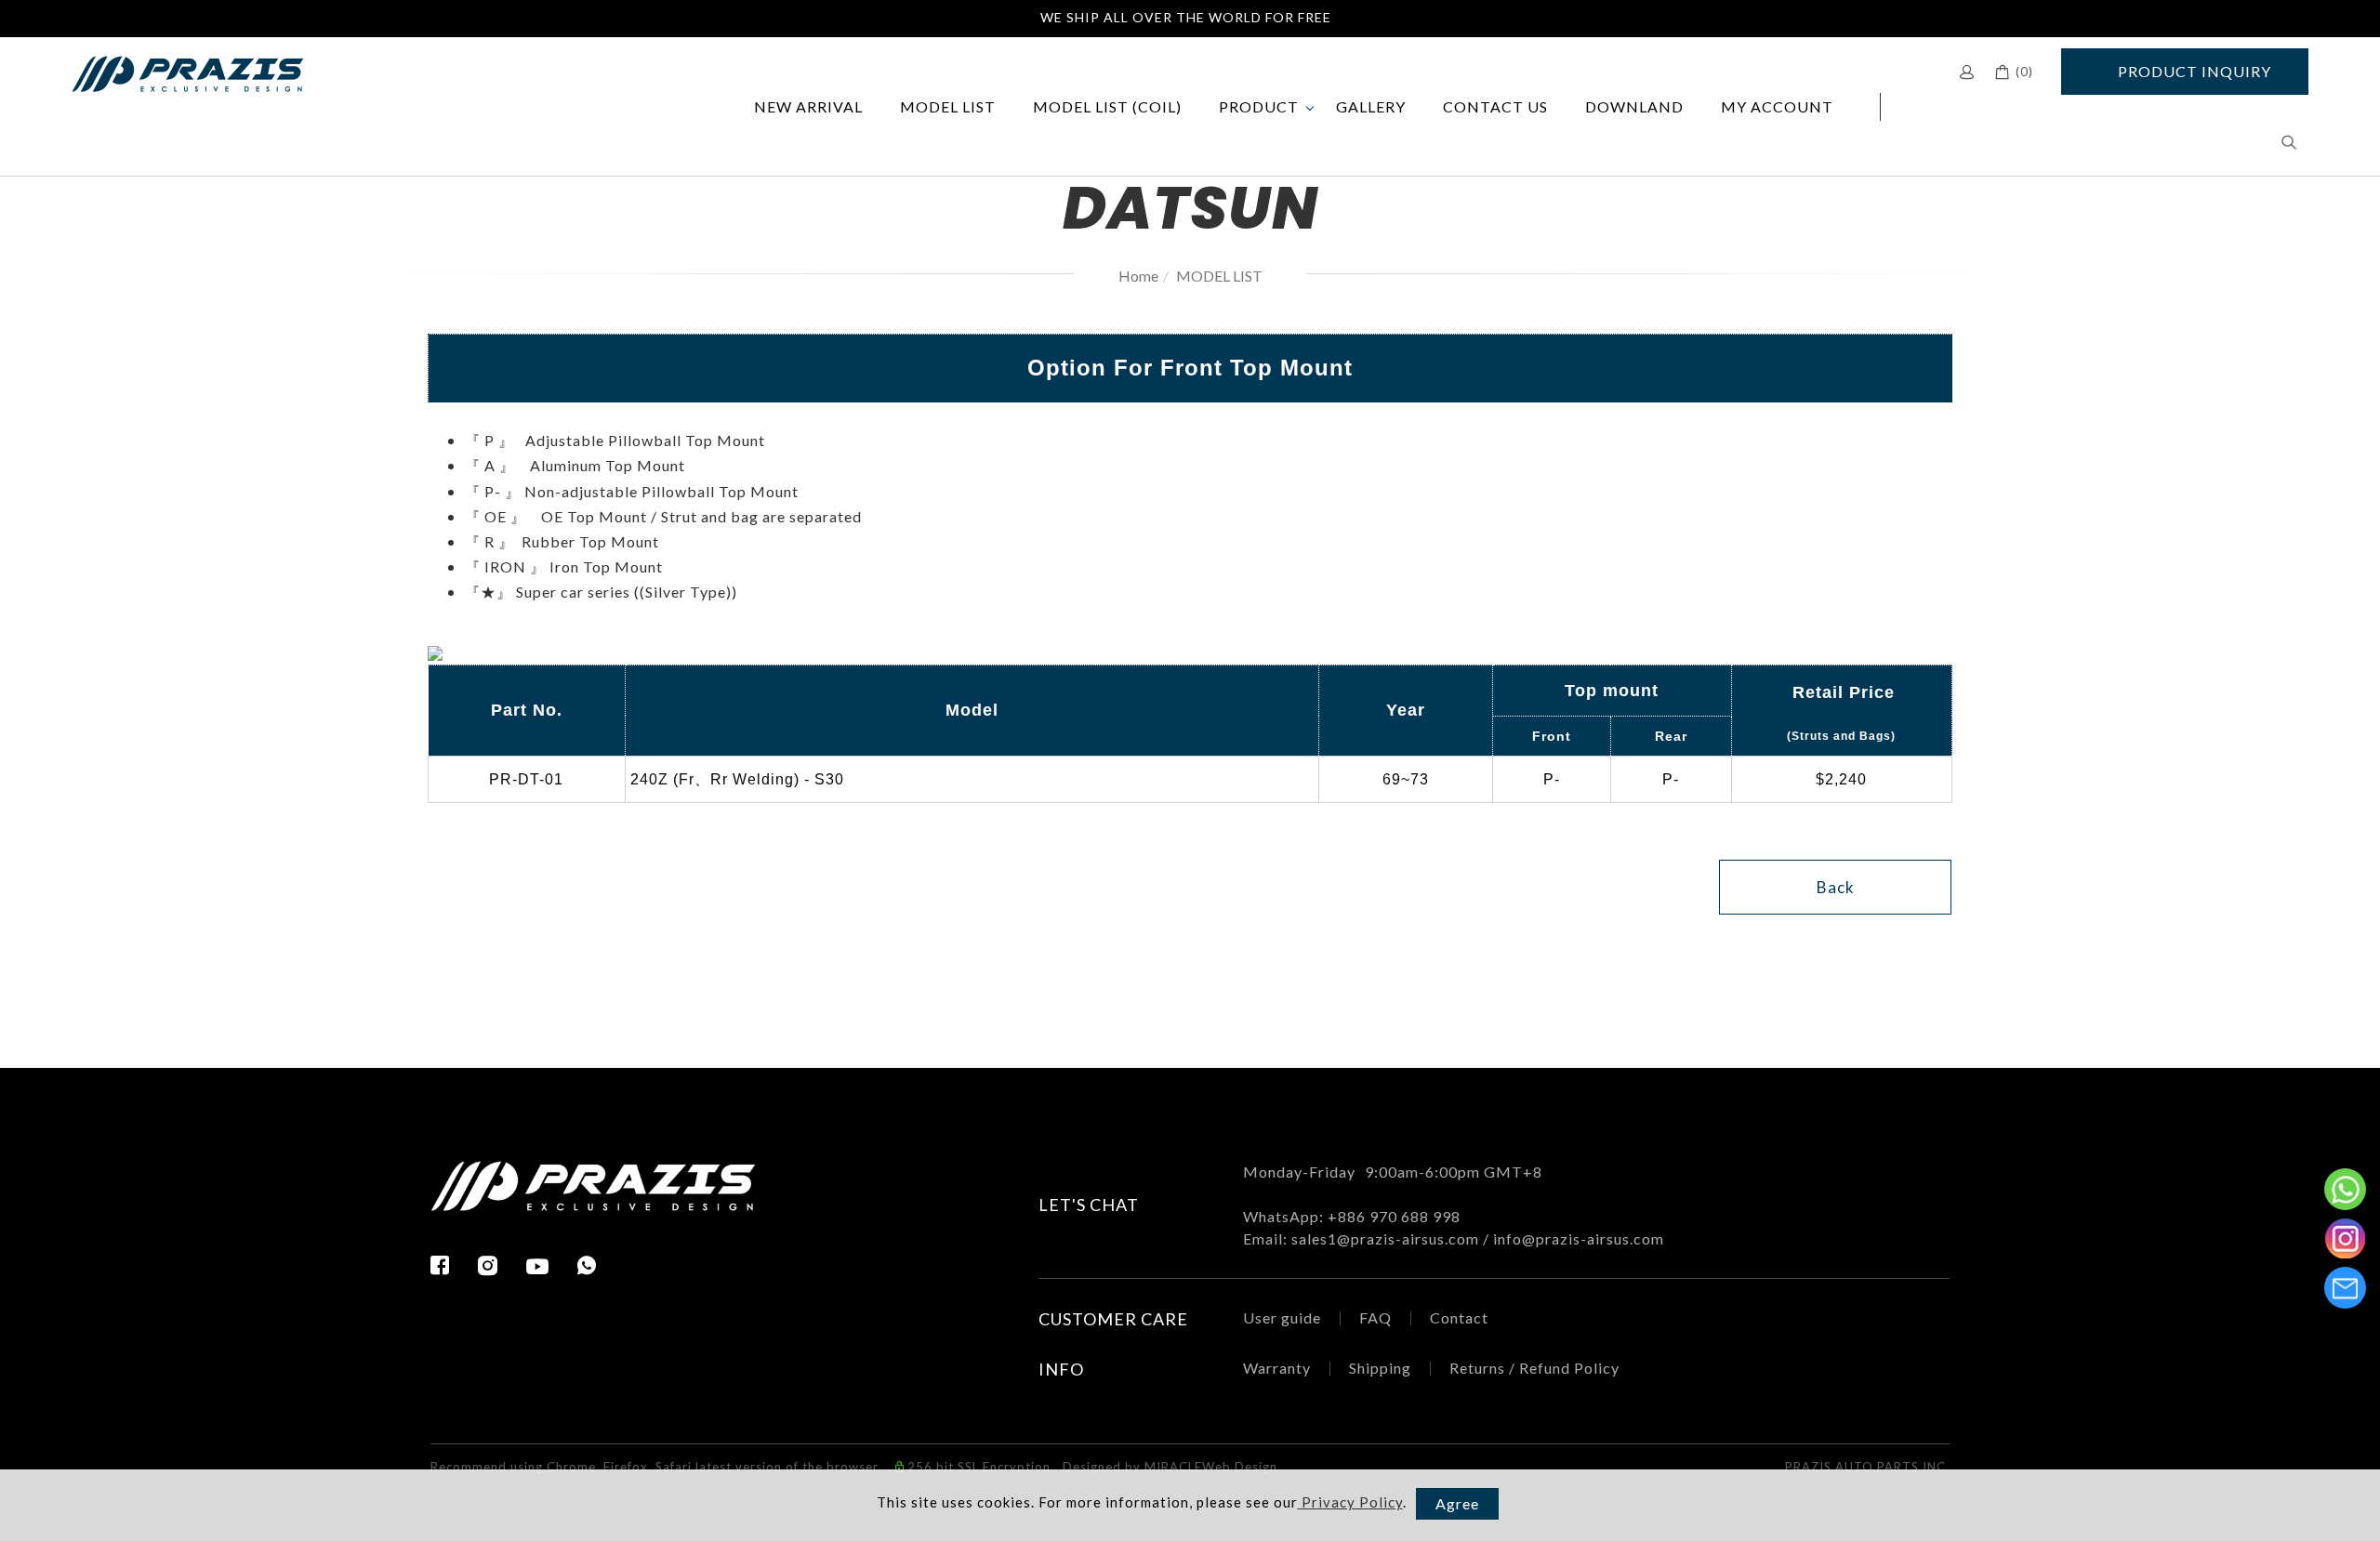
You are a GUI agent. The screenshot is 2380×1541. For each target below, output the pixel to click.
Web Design (1240, 1467)
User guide (1282, 1317)
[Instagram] (502, 1265)
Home (1138, 276)
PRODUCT (1259, 106)
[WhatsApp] (587, 1265)
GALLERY (1371, 106)
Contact (1459, 1317)
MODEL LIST (948, 106)
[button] (2289, 141)
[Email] (2345, 1288)
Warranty (1277, 1368)
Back (1836, 887)
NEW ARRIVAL (808, 106)
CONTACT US (1495, 106)
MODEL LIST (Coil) (1107, 106)
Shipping (1380, 1368)
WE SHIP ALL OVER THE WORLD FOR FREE (1186, 17)
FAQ (1375, 1317)
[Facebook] (454, 1265)
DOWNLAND (1634, 106)
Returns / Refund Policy (1534, 1368)
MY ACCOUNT (1777, 106)
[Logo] (188, 72)
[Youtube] (552, 1267)
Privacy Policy (1350, 1502)
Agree (1457, 1503)
